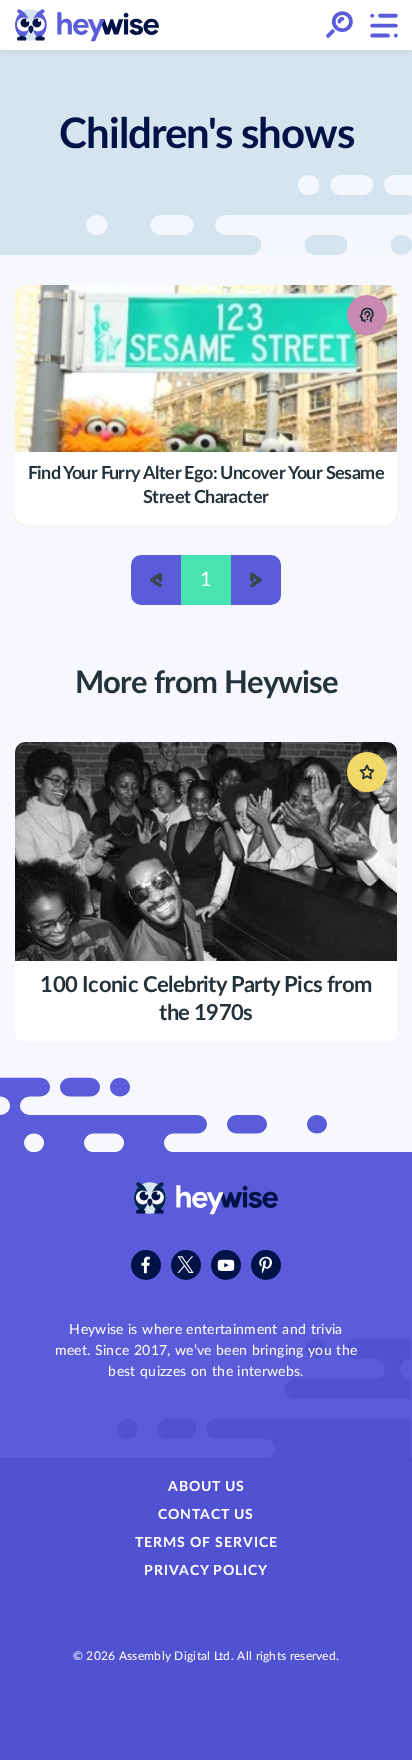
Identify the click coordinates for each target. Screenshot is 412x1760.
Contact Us (206, 1515)
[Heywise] (206, 1210)
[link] (87, 25)
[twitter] (186, 1265)
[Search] (339, 25)
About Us (206, 1487)
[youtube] (226, 1265)
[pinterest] (266, 1265)
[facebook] (146, 1265)
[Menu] (383, 25)
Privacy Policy (206, 1571)
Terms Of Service (206, 1543)
